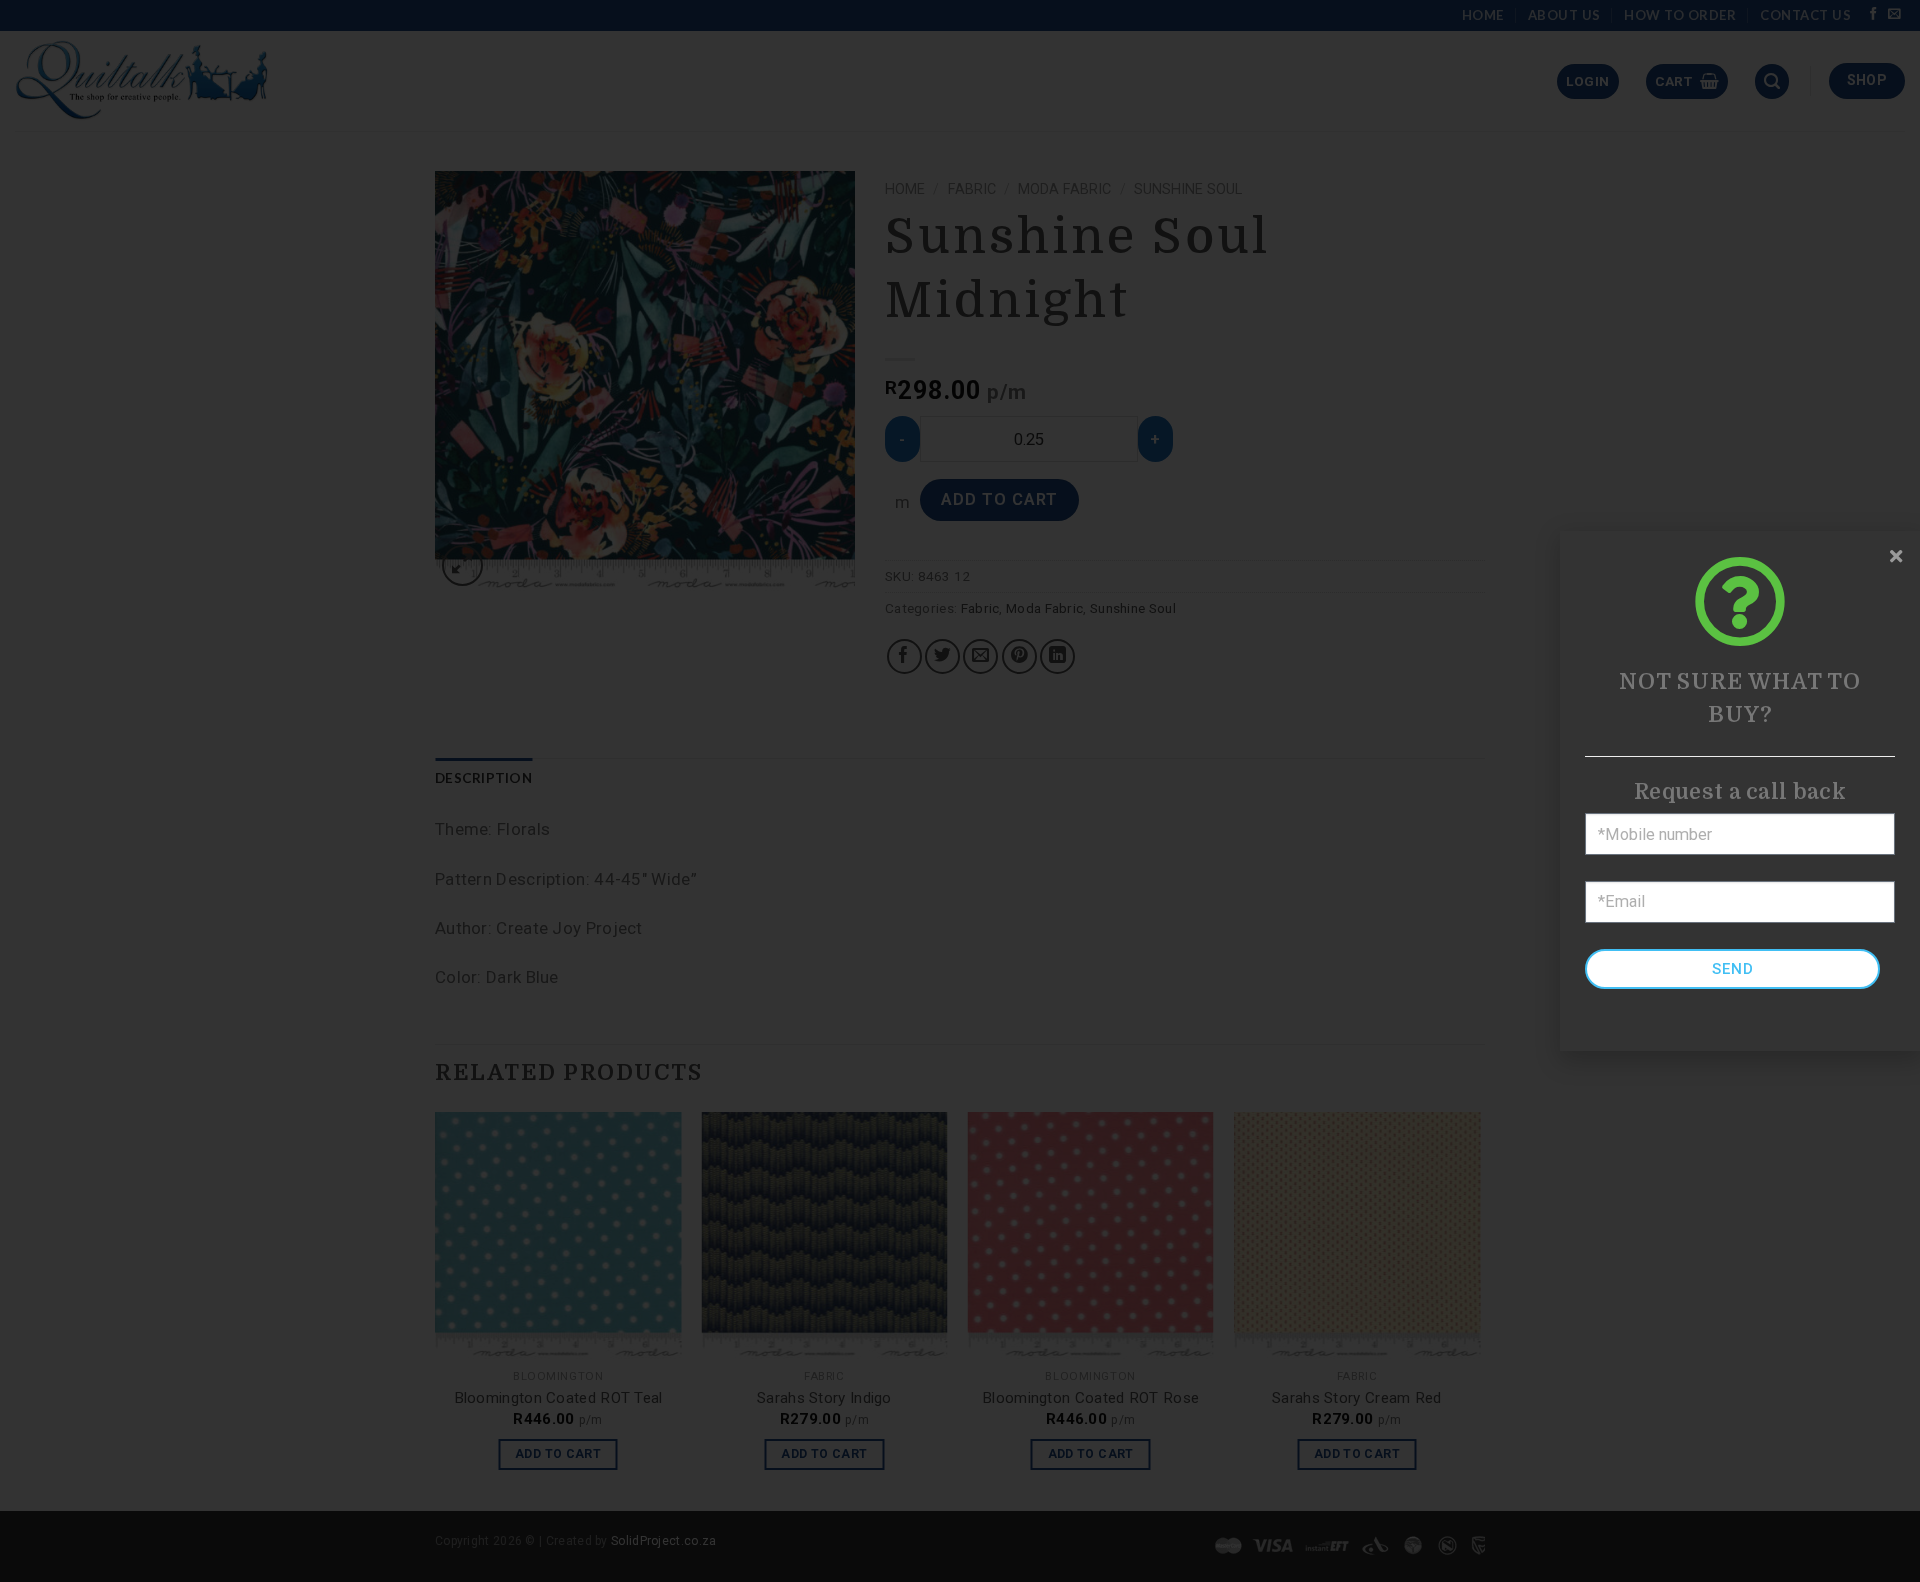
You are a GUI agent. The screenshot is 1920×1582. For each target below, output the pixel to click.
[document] (960, 791)
